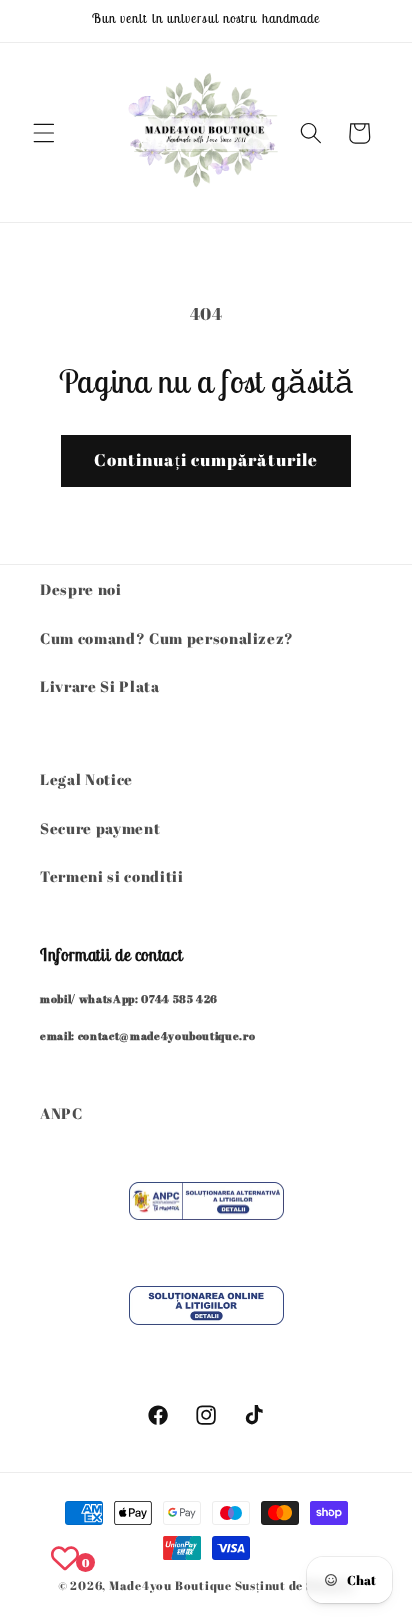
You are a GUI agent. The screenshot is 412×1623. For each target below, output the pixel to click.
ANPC (61, 1113)
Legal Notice (86, 779)
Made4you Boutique (172, 1585)
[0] (65, 1558)
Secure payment (100, 828)
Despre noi (81, 589)
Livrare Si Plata (100, 686)
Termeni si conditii (112, 876)
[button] (44, 133)
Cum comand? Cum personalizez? (167, 638)
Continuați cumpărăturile (206, 460)
